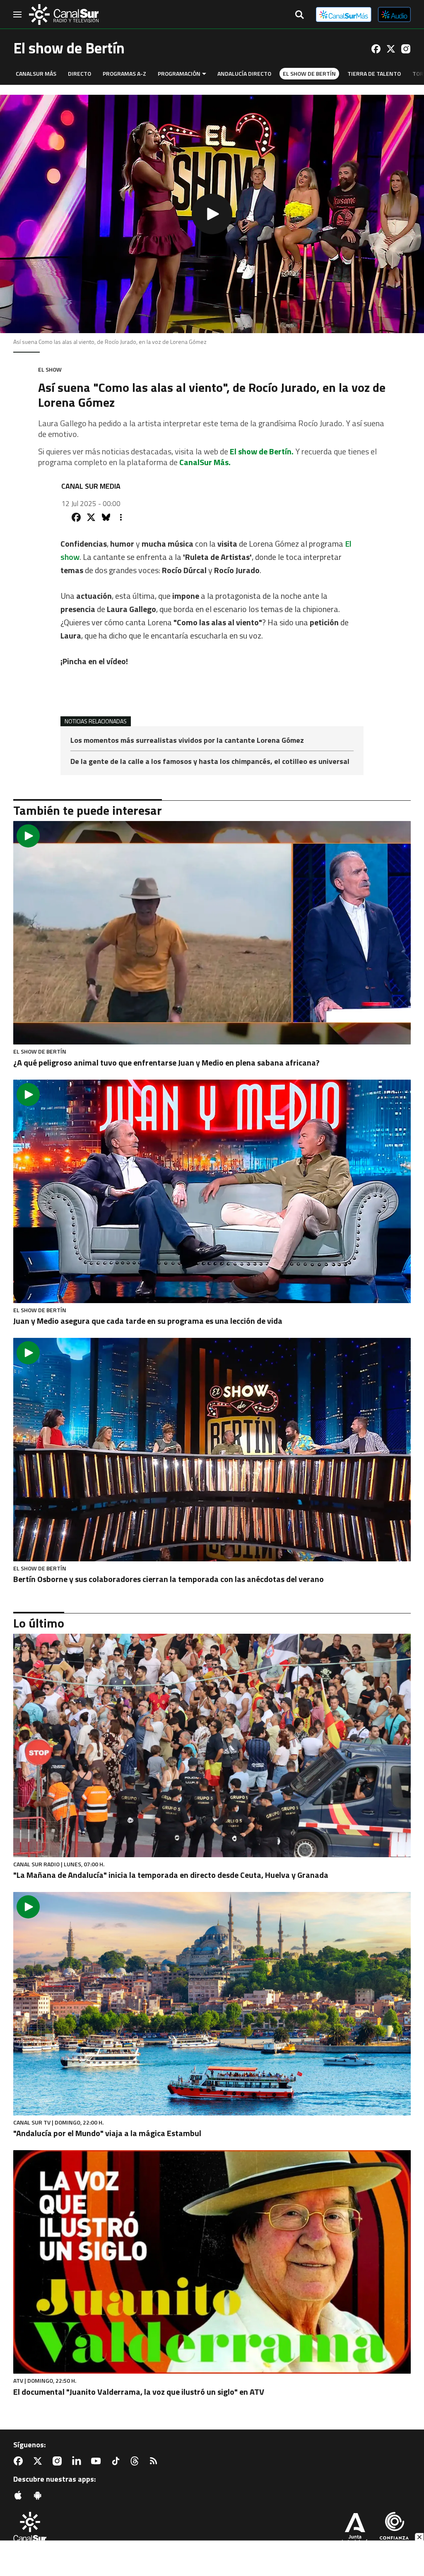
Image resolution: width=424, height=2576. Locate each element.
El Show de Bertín (309, 73)
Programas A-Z (124, 73)
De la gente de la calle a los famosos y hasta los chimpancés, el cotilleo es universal (210, 761)
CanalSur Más (36, 73)
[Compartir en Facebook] (76, 517)
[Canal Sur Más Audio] (394, 14)
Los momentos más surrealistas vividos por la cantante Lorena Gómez (187, 741)
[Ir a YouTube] (98, 2461)
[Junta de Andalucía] (355, 2529)
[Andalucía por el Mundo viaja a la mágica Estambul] (212, 2004)
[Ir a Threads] (136, 2461)
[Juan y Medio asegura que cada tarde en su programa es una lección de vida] (212, 1191)
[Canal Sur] (64, 14)
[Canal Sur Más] (344, 14)
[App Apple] (20, 2495)
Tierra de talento (374, 73)
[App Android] (39, 2495)
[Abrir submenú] (204, 74)
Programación (179, 73)
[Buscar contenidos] (299, 15)
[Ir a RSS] (155, 2461)
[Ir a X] (391, 49)
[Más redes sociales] (121, 517)
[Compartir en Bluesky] (106, 517)
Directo (79, 73)
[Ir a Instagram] (406, 49)
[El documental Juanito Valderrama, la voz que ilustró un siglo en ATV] (212, 2262)
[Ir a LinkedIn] (78, 2461)
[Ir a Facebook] (376, 49)
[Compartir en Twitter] (91, 517)
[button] (212, 214)
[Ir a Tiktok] (117, 2461)
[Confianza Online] (394, 2529)
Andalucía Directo (244, 73)
